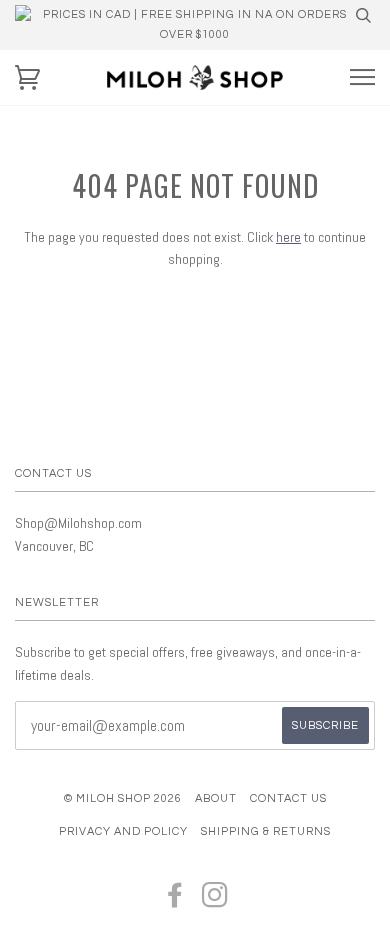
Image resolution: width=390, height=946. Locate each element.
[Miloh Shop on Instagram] (215, 901)
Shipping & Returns (266, 831)
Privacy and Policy (123, 831)
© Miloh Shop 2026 (123, 798)
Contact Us (288, 798)
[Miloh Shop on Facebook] (175, 901)
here (288, 237)
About (216, 798)
